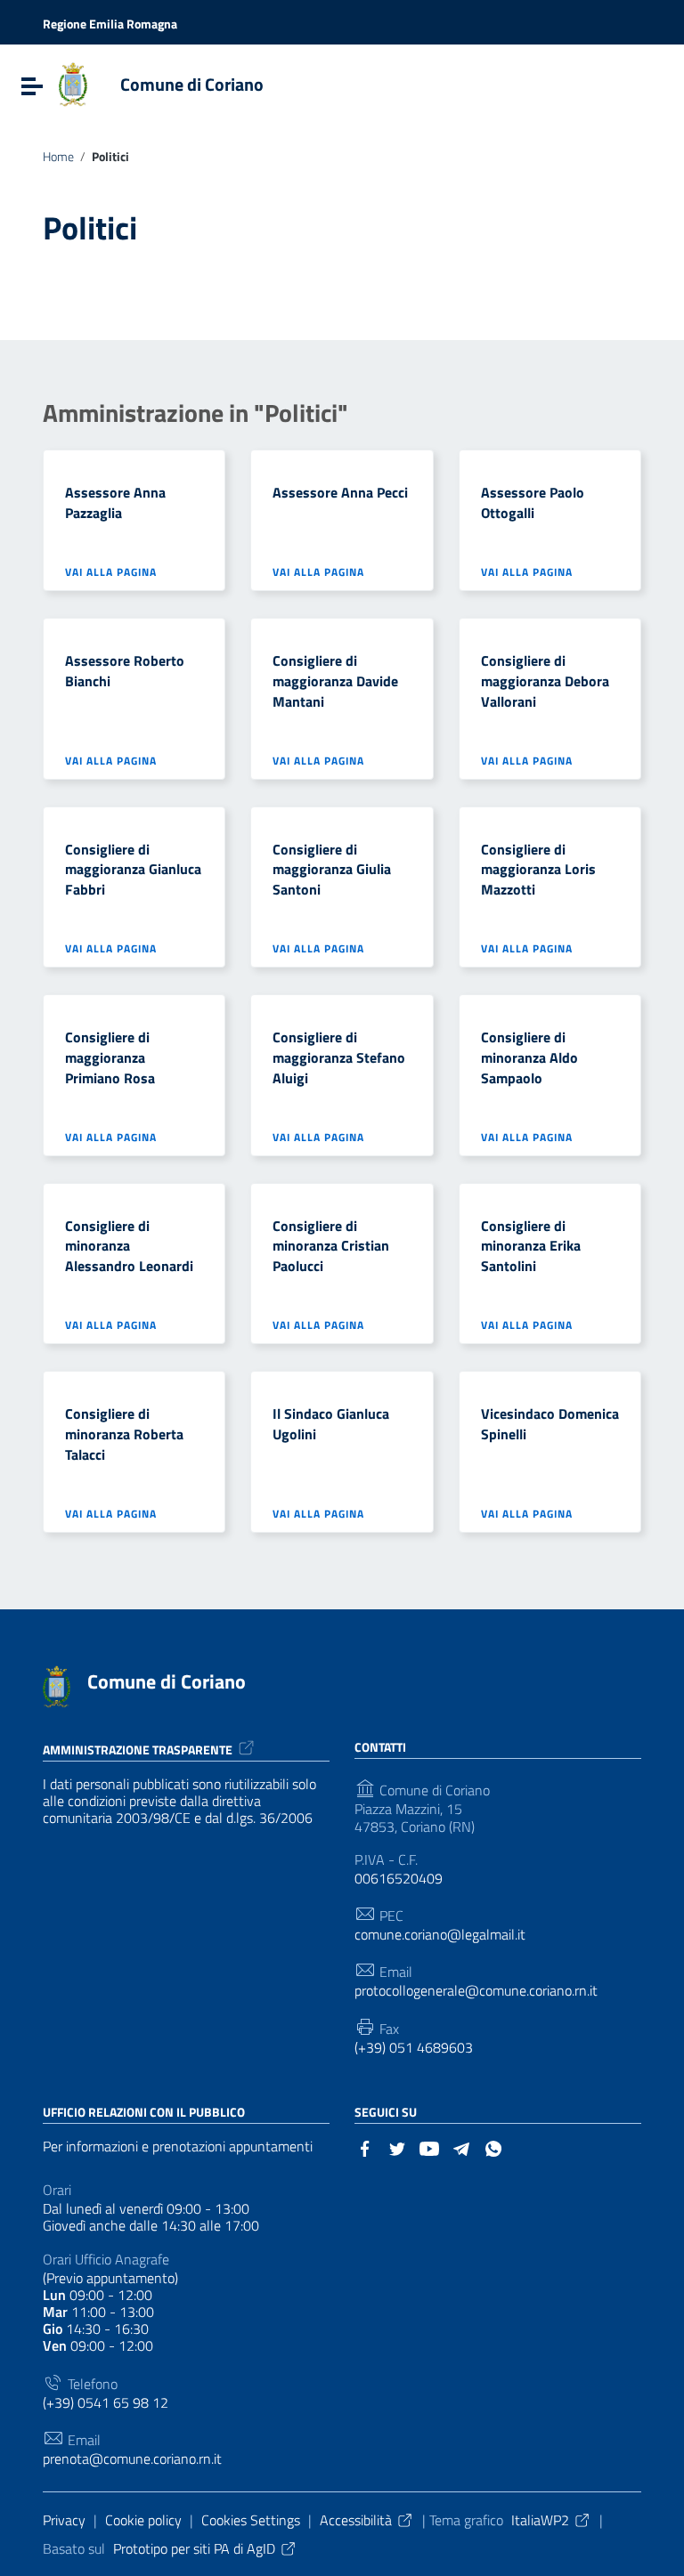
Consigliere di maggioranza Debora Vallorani (545, 681)
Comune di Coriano (192, 84)
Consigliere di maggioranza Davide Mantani (335, 681)
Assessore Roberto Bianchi (125, 671)
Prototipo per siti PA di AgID (194, 2548)
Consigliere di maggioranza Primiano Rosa (110, 1057)
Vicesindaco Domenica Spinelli (550, 1424)
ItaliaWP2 (540, 2520)
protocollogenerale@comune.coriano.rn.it (476, 1991)
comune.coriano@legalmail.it (440, 1935)
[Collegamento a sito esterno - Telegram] (461, 2147)
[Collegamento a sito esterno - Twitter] (397, 2147)
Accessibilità (356, 2520)
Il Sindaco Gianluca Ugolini (331, 1424)
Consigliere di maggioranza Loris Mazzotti (538, 870)
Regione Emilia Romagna (110, 24)
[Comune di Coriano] (73, 83)
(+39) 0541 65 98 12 (106, 2403)
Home (58, 157)
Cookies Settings (251, 2520)
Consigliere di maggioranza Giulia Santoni (332, 870)
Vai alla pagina (113, 571)
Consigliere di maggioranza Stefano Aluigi (339, 1057)
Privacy (64, 2520)
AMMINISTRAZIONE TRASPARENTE (138, 1750)
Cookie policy (143, 2520)
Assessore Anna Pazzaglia (115, 502)
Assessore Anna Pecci (340, 492)
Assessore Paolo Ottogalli (533, 502)
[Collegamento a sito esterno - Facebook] (365, 2147)
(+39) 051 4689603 (414, 2048)
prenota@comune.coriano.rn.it (132, 2459)
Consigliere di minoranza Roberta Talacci (124, 1434)
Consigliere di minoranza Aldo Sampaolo (529, 1057)
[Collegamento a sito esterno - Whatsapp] (493, 2147)
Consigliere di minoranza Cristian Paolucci (331, 1246)
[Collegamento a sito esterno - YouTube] (429, 2147)
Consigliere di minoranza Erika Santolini (531, 1246)
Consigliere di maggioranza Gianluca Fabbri (133, 870)
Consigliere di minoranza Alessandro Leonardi (129, 1246)
